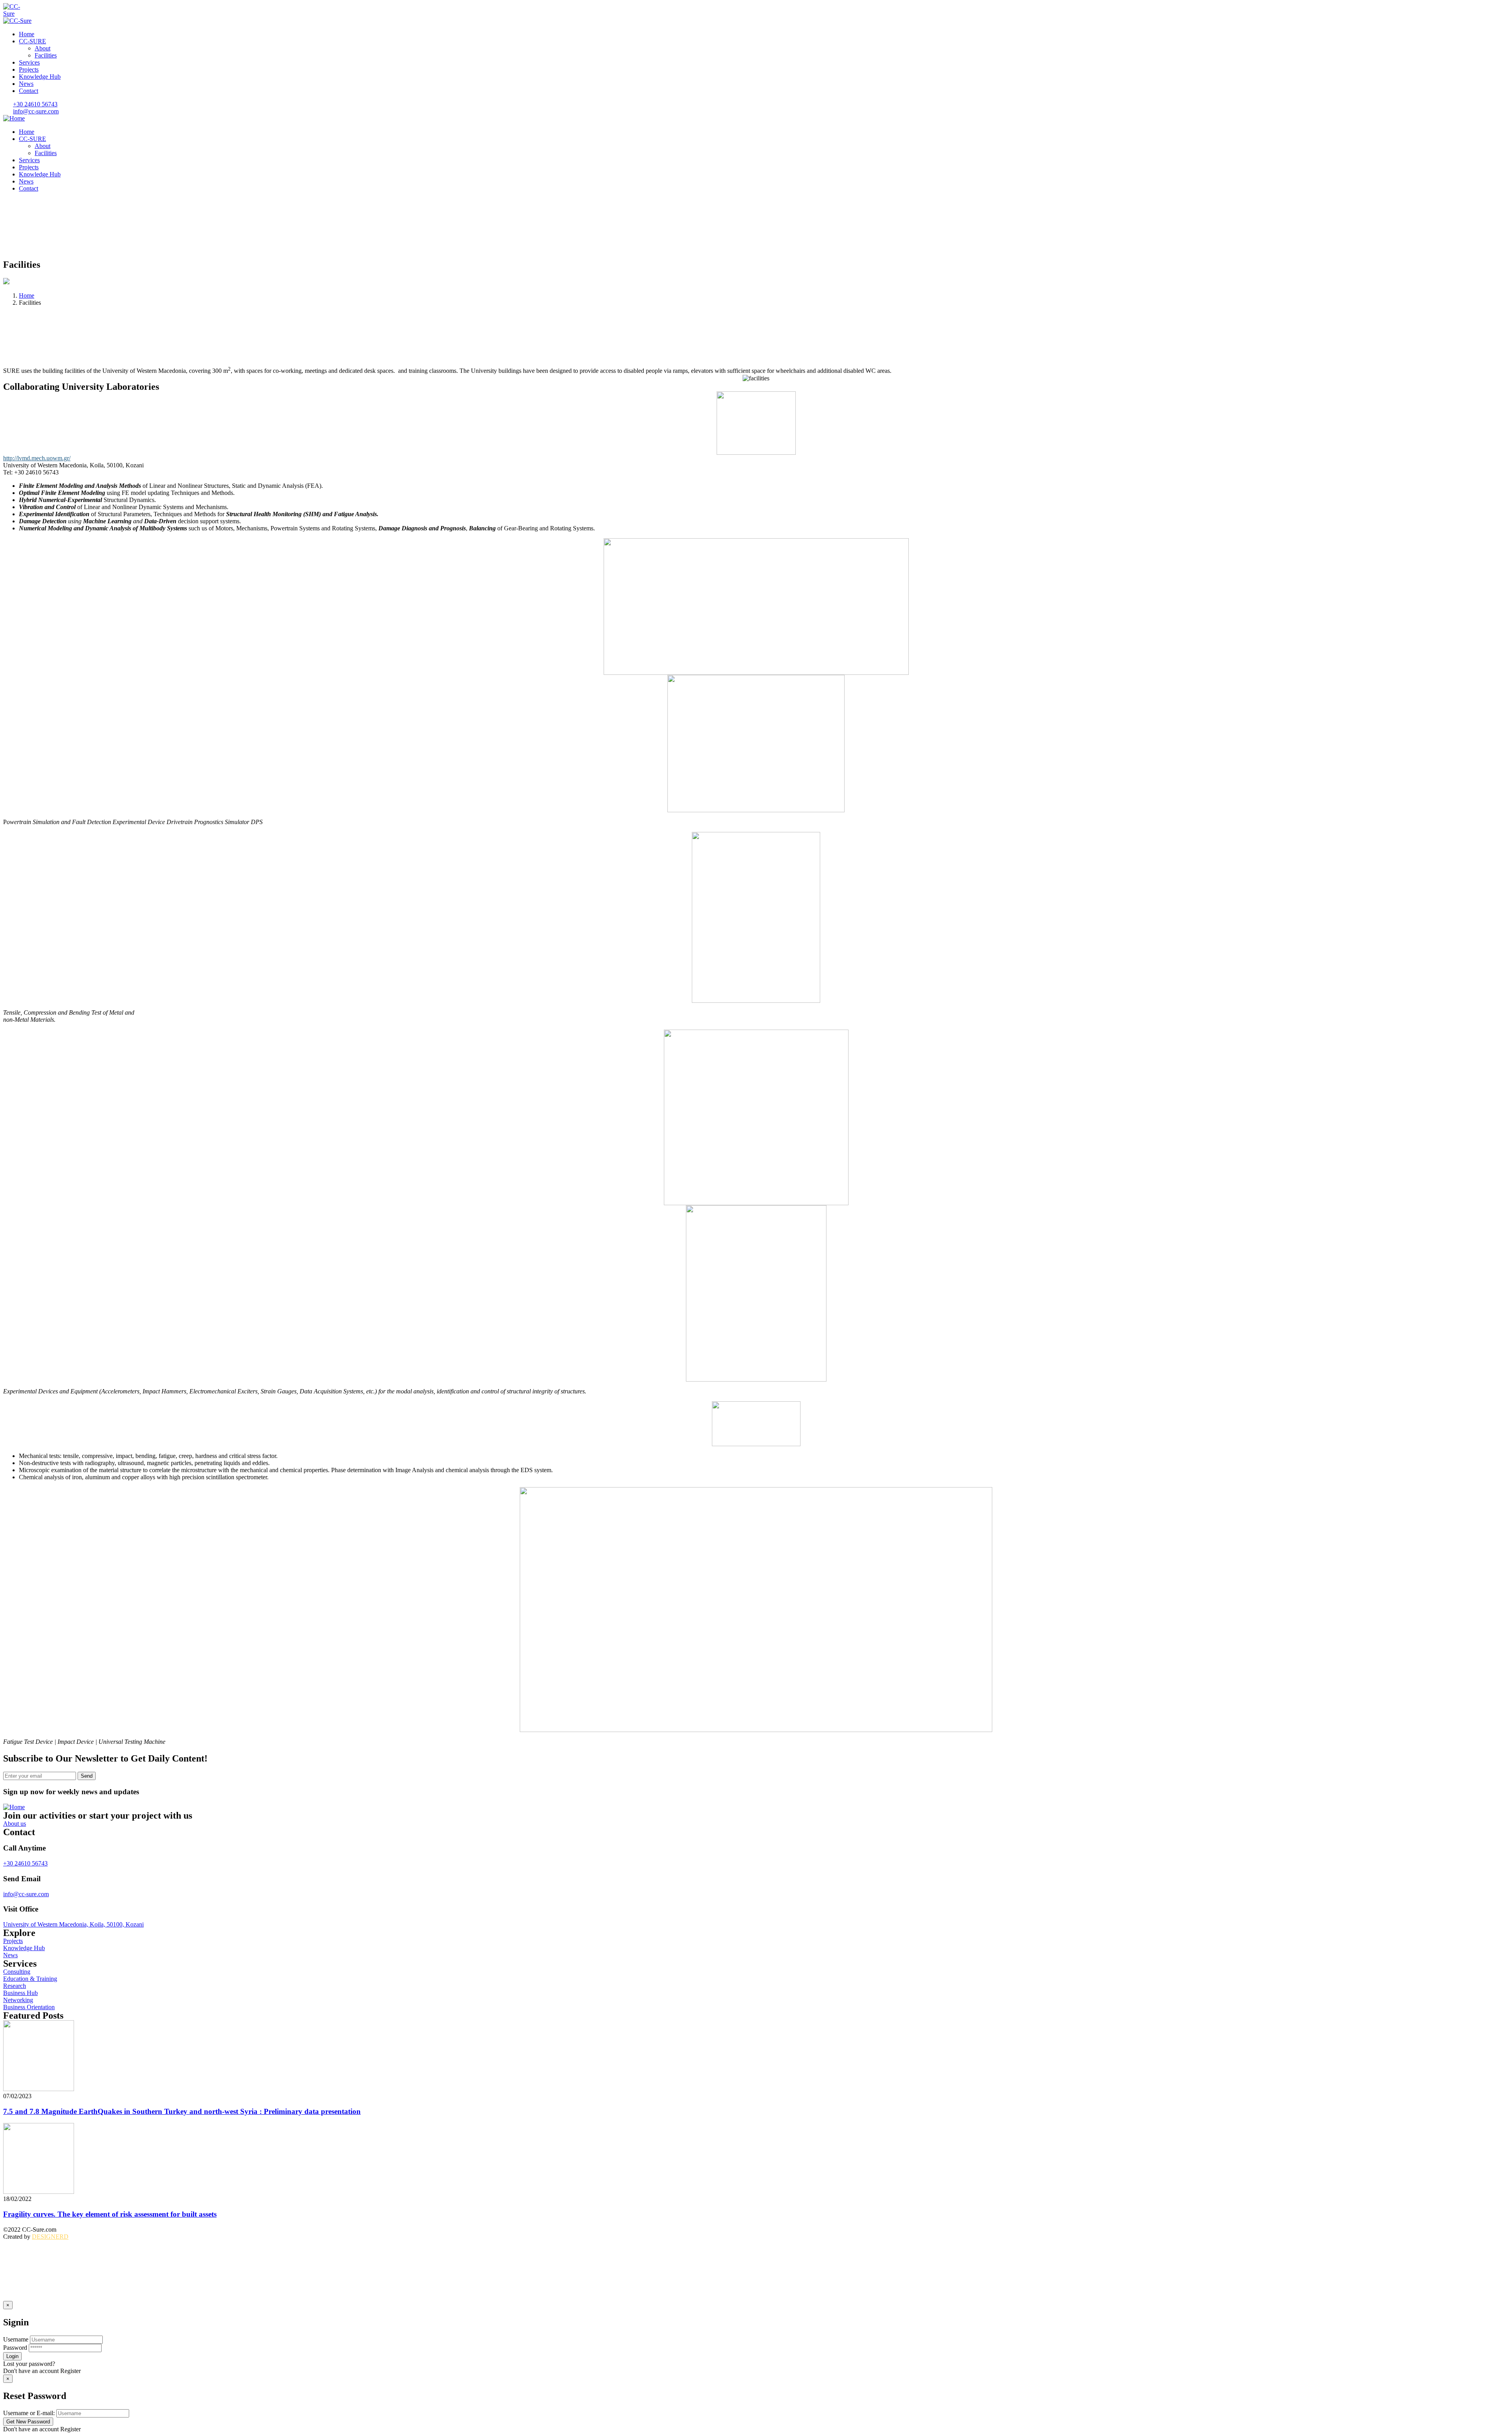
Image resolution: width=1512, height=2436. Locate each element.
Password (15, 2348)
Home (27, 295)
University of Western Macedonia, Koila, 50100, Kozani (73, 1924)
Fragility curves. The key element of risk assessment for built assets (110, 2214)
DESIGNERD (50, 2237)
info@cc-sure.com (26, 1894)
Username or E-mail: (29, 2413)
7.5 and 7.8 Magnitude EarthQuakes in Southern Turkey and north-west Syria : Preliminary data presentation (182, 2111)
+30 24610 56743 (25, 1863)
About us (15, 1824)
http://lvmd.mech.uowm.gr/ (37, 458)
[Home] (14, 118)
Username (16, 2339)
